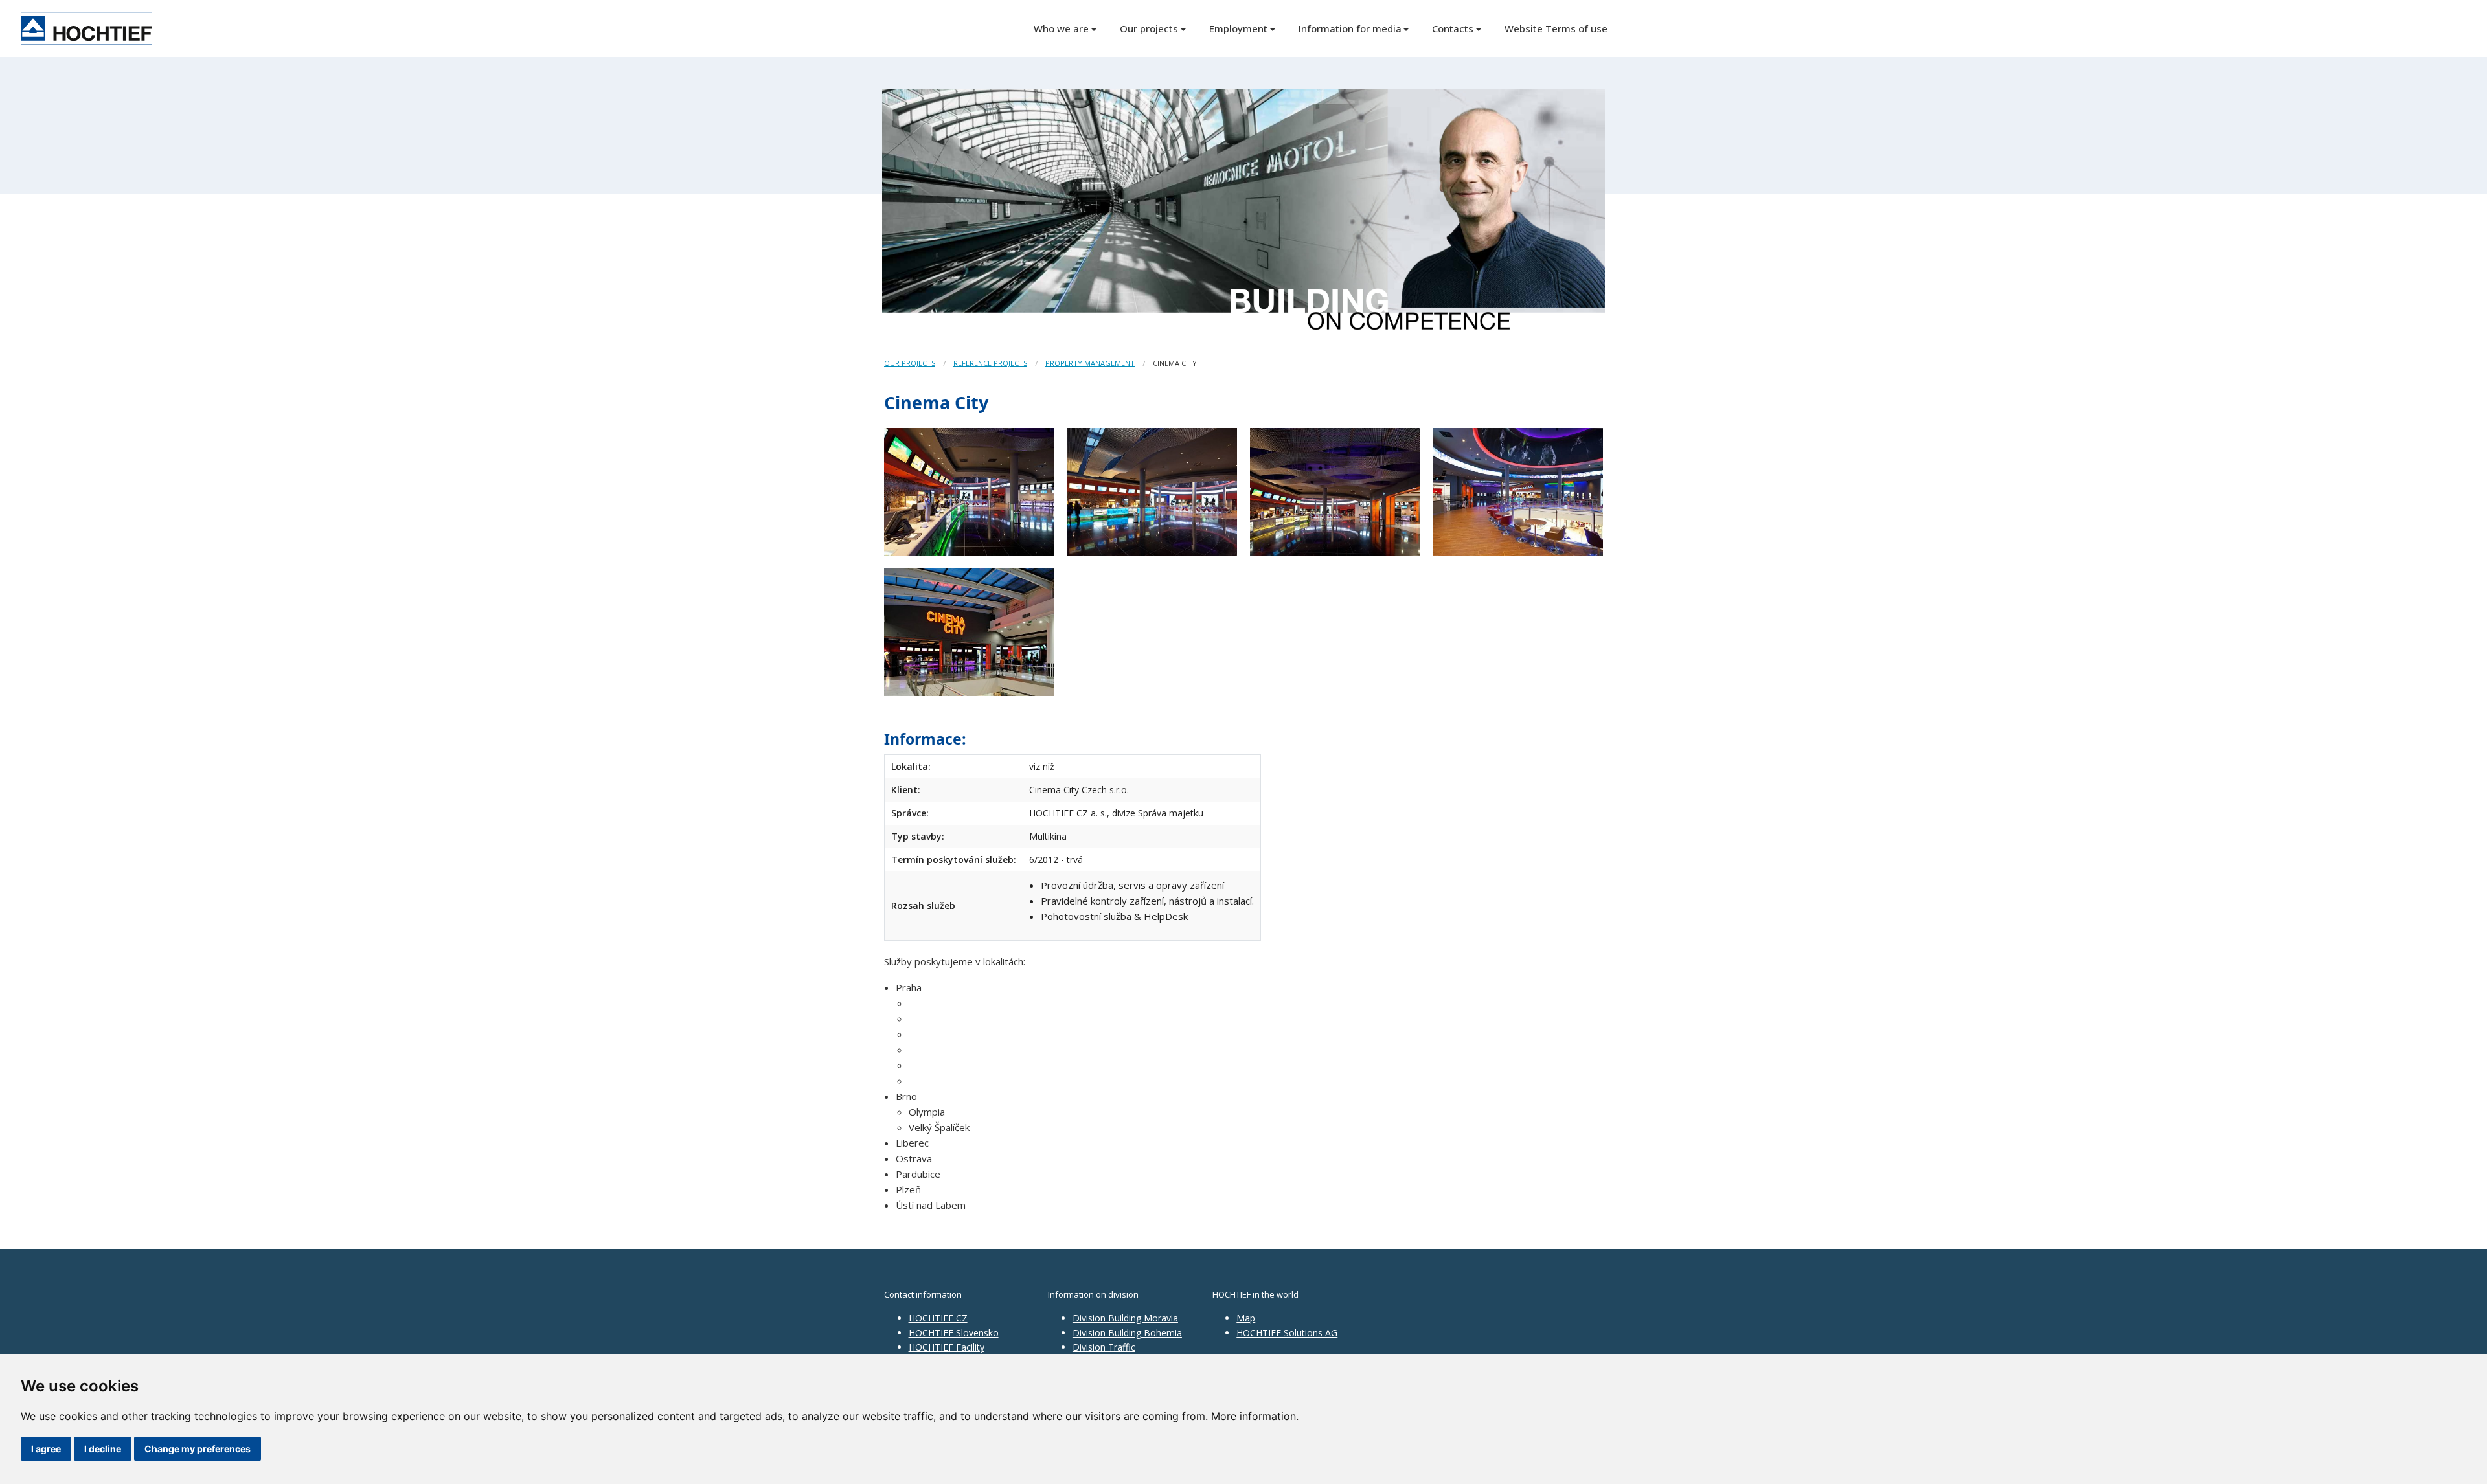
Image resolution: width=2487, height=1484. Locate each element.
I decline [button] (103, 1449)
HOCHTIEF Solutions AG (1287, 1333)
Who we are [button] (1061, 28)
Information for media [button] (1350, 28)
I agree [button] (46, 1449)
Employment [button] (1238, 28)
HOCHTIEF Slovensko (954, 1333)
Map (1246, 1318)
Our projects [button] (1149, 28)
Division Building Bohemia (1127, 1333)
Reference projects (990, 363)
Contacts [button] (1453, 28)
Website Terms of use (1556, 28)
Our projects (910, 363)
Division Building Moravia (1125, 1318)
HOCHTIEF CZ (938, 1318)
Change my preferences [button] (198, 1449)
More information (1254, 1416)
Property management (1090, 363)
